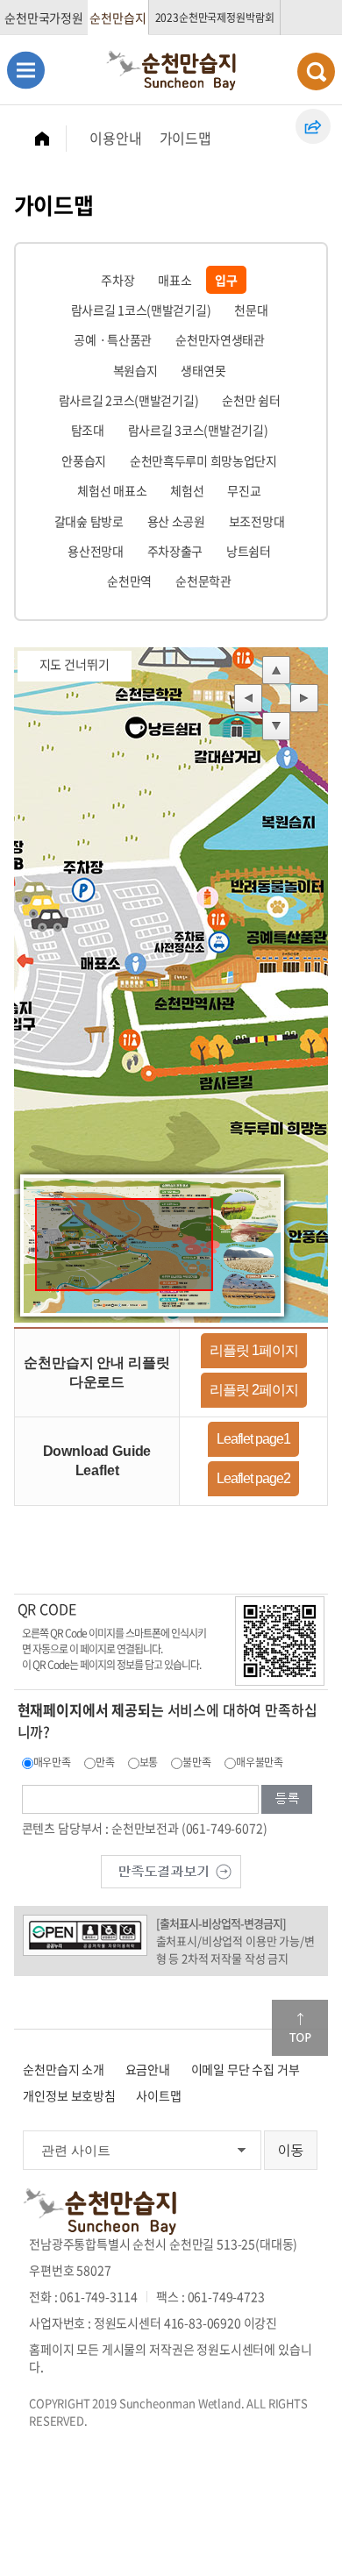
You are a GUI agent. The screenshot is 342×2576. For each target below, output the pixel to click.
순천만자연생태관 (220, 339)
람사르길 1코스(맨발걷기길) (141, 310)
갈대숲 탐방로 (89, 521)
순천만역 (129, 581)
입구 (226, 280)
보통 (149, 1762)
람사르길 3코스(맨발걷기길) (198, 430)
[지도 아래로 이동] (276, 727)
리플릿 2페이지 (254, 1390)
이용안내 (115, 138)
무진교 (244, 490)
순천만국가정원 (44, 18)
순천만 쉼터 (251, 400)
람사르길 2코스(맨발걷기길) (129, 400)
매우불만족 (260, 1762)
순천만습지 (118, 18)
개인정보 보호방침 (69, 2095)
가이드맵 (185, 138)
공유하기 (313, 126)
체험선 (187, 490)
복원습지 (135, 370)
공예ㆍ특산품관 (113, 339)
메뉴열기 (26, 70)
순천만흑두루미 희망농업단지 (203, 460)
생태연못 (203, 370)
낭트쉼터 (249, 551)
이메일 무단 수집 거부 (246, 2069)
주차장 (118, 280)
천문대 (251, 310)
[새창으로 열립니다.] (171, 1870)
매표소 (175, 280)
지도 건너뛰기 (75, 664)
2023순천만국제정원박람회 (215, 18)
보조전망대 (257, 521)
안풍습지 (84, 460)
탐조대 (88, 430)
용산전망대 (96, 551)
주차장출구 (175, 551)
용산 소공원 (176, 521)
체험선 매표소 (112, 490)
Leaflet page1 (253, 1439)
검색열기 (316, 71)
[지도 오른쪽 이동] (304, 699)
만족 (105, 1762)
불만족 (197, 1762)
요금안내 (148, 2069)
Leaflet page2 (253, 1478)
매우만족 (52, 1762)
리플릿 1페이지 (254, 1350)
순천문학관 (203, 581)
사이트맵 (158, 2095)
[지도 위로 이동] (276, 671)
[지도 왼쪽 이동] (248, 699)
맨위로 (300, 2028)
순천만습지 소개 (64, 2069)
